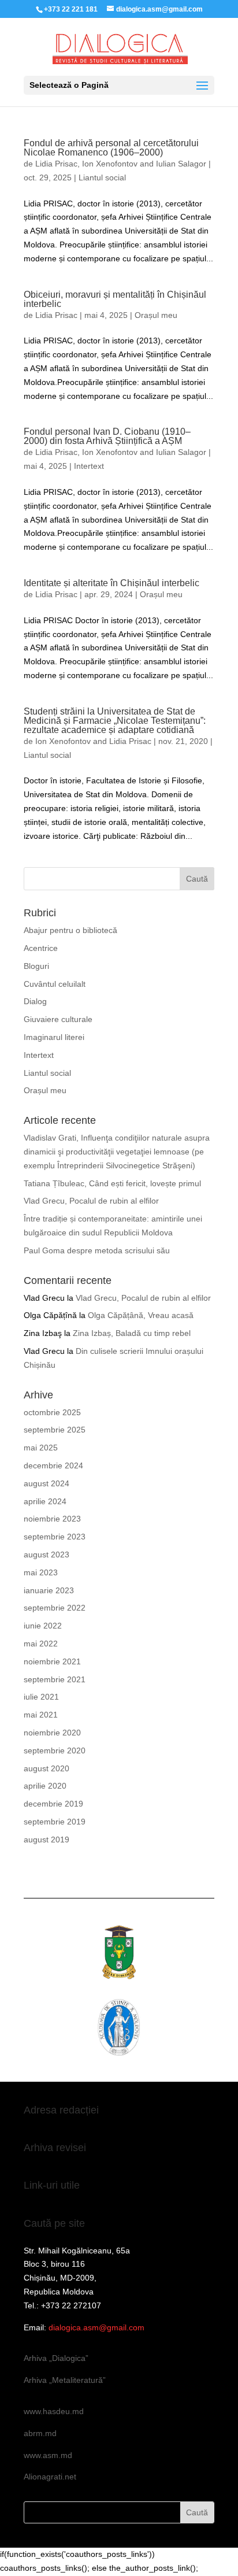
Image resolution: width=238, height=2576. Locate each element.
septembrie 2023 (55, 1537)
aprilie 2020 (45, 1786)
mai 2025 (41, 1448)
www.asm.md (48, 2455)
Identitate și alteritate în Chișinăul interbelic (111, 583)
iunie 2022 (43, 1626)
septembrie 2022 (55, 1608)
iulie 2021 (41, 1697)
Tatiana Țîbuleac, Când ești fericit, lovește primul (112, 1183)
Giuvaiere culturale (58, 1019)
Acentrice (41, 948)
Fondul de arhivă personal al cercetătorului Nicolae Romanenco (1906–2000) (111, 148)
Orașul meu (156, 315)
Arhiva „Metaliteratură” (65, 2380)
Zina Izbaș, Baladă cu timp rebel (132, 1333)
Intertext (89, 466)
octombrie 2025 (52, 1412)
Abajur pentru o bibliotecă (70, 930)
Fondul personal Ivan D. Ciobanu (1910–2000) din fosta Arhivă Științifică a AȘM (107, 436)
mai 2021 (41, 1715)
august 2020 (47, 1768)
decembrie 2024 (53, 1465)
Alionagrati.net (50, 2477)
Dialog (35, 1001)
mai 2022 (41, 1644)
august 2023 (47, 1555)
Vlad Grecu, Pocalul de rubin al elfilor (91, 1201)
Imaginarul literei (54, 1037)
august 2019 (47, 1840)
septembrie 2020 (55, 1750)
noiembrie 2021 (52, 1661)
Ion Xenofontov (110, 164)
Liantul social (102, 177)
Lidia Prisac (56, 164)
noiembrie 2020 (52, 1733)
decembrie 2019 (53, 1804)
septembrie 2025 (55, 1430)
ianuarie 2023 (49, 1590)
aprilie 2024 (45, 1501)
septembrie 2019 (55, 1822)
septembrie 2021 (55, 1679)
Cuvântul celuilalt (55, 984)
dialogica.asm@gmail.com (96, 2327)
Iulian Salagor (181, 164)
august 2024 (47, 1483)
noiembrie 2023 (52, 1519)
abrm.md (40, 2433)
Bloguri (36, 966)
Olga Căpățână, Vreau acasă (141, 1315)
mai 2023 (41, 1572)
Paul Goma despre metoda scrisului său (97, 1250)
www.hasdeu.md (54, 2411)
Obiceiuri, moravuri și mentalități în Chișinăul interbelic (115, 299)
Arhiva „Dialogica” (56, 2358)
